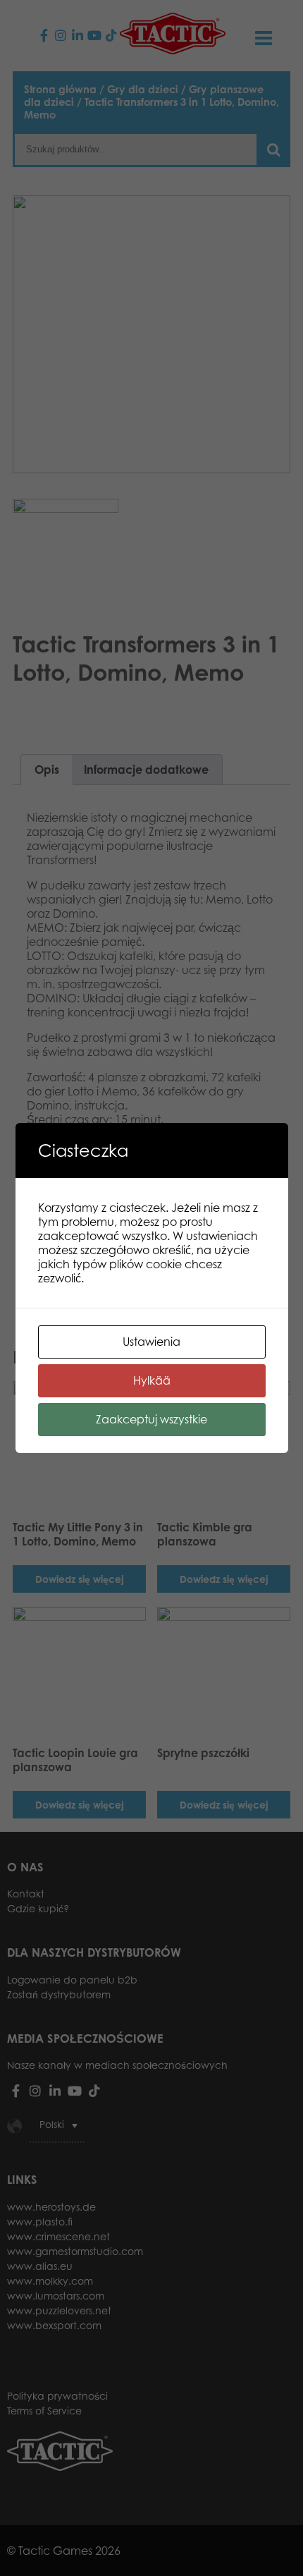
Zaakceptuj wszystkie (151, 1419)
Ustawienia (151, 1342)
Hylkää (152, 1380)
